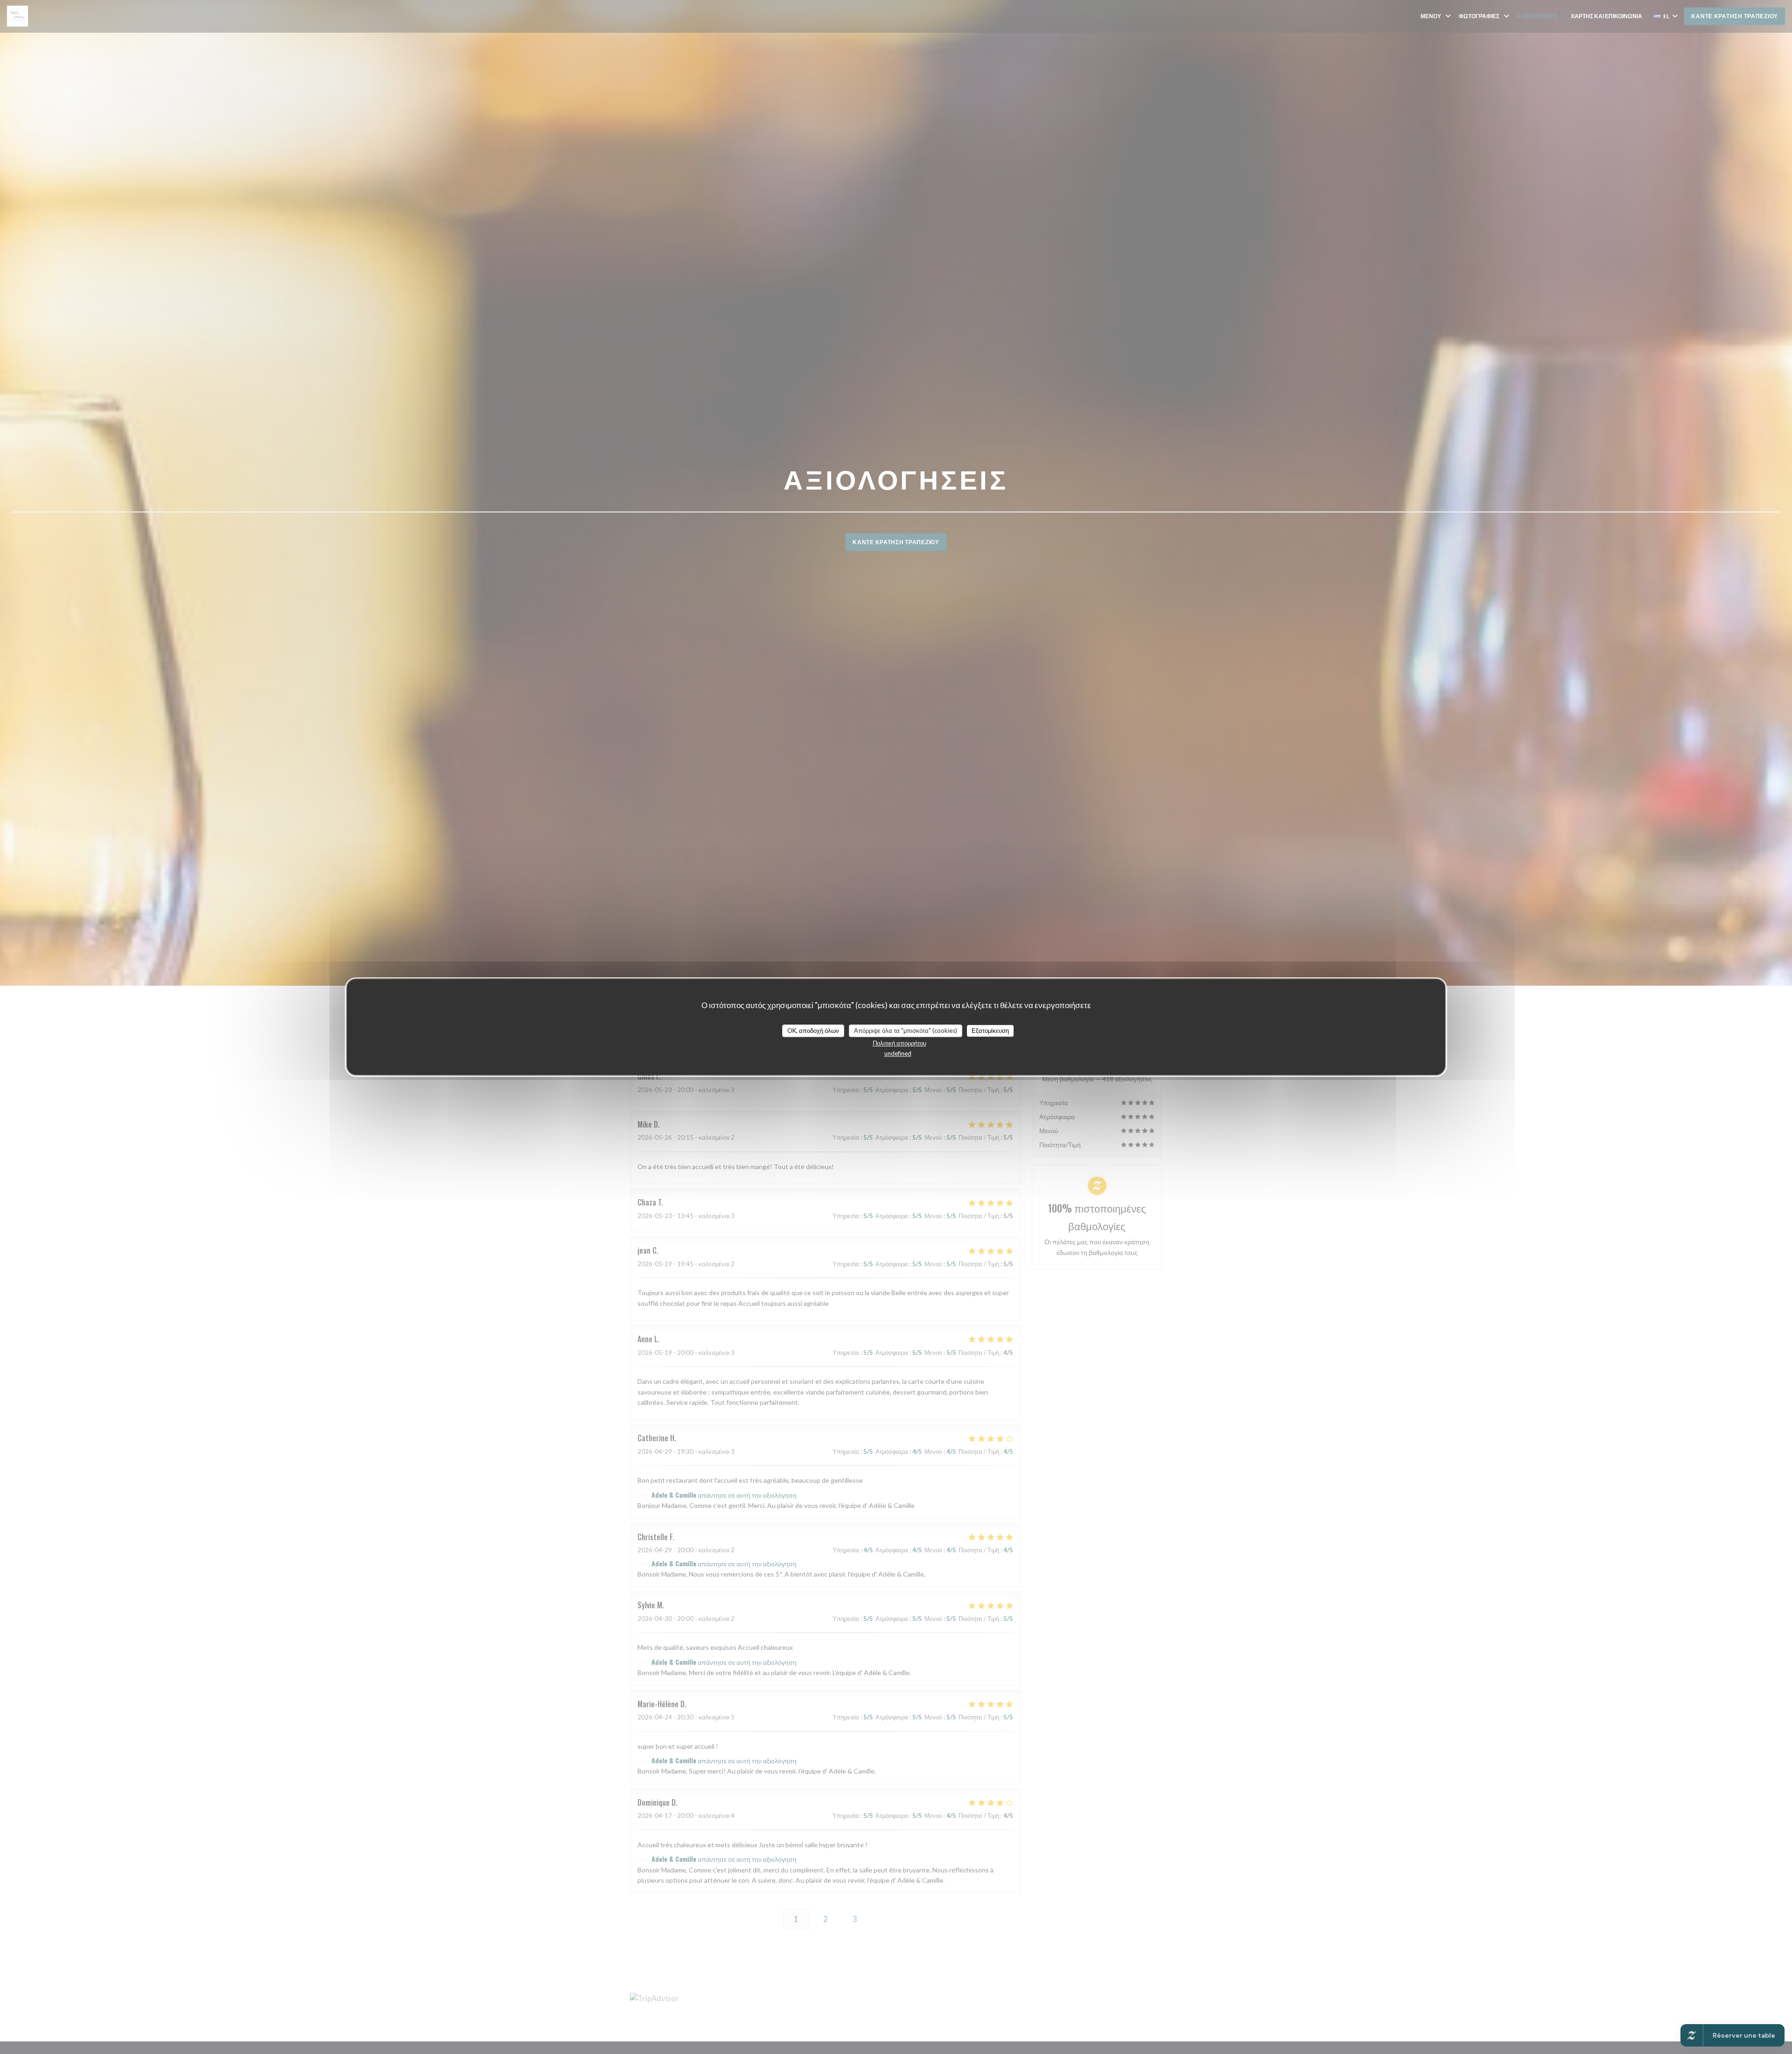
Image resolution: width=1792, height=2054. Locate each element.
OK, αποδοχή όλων (813, 1031)
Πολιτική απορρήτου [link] (899, 1043)
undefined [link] (898, 1053)
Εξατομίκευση (990, 1031)
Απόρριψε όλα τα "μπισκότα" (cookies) (906, 1031)
